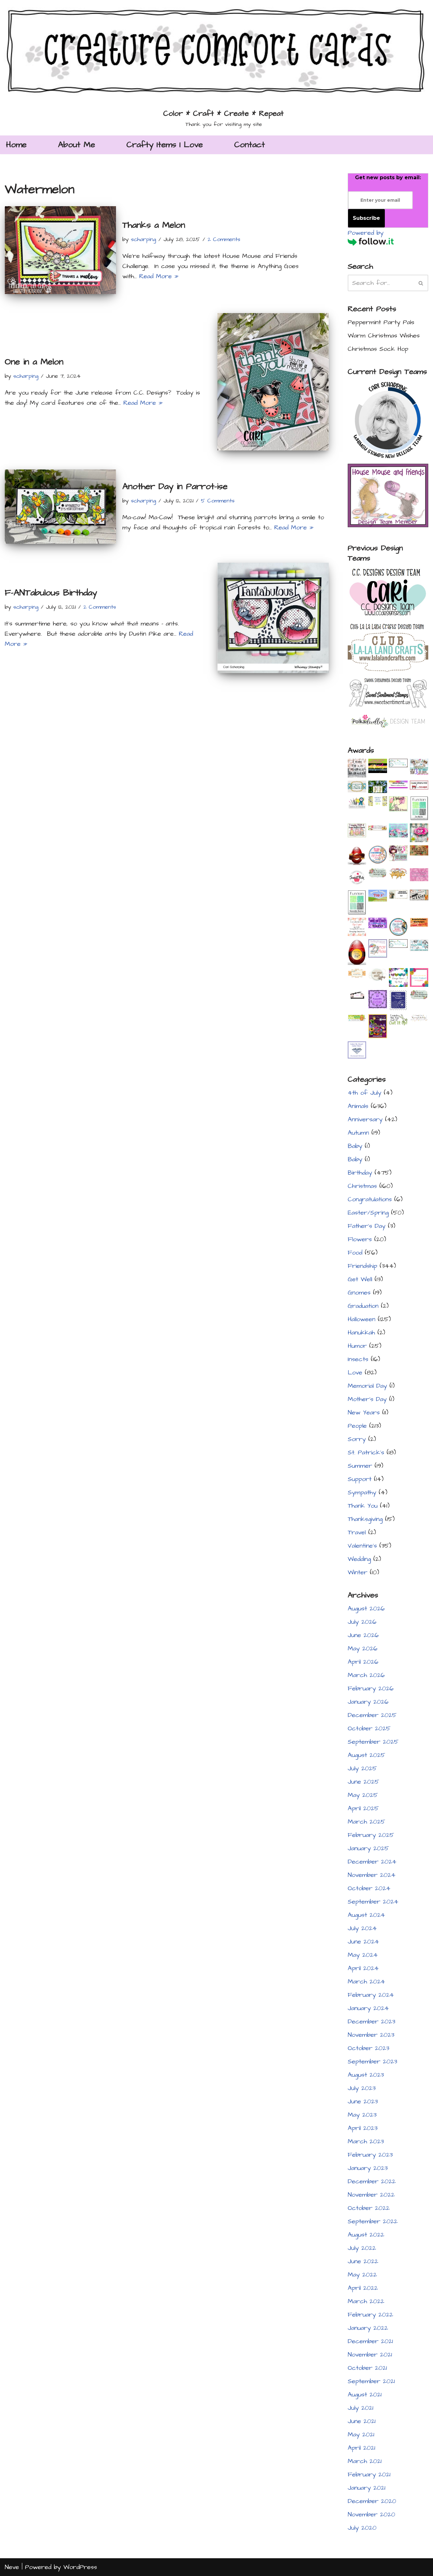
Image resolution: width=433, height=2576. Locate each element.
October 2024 (369, 1888)
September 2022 (373, 2221)
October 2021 (367, 2368)
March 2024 (366, 1982)
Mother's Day (367, 1399)
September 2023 (372, 2061)
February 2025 (371, 1835)
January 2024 (368, 2008)
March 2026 (366, 1675)
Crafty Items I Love (165, 145)
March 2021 (365, 2461)
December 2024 (372, 1862)
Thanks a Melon (154, 225)
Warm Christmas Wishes (384, 336)
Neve (12, 2567)
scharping (143, 239)
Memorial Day (367, 1386)
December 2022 (372, 2181)
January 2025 (368, 1848)
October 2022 (369, 2208)
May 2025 (363, 1795)
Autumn (358, 1133)
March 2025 (366, 1822)
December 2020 (372, 2501)
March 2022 (366, 2301)
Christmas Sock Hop (378, 349)
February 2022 (370, 2315)
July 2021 (361, 2408)
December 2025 (372, 1715)
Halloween (362, 1319)
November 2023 (371, 2035)
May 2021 (361, 2435)
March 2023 (366, 2141)
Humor (357, 1346)
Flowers (360, 1239)
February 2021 (369, 2474)
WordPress (80, 2567)
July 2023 (362, 2088)
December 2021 (370, 2341)
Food (355, 1253)
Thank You (363, 1506)
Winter (358, 1572)
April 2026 (363, 1662)
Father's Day (367, 1226)
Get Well (360, 1279)
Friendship (362, 1266)
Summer (360, 1466)
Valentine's (362, 1546)
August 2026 (366, 1609)
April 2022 (363, 2288)
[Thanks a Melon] (60, 250)
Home (16, 145)
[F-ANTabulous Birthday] (273, 618)
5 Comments (218, 501)
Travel (357, 1532)
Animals (358, 1106)
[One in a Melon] (273, 382)
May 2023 (362, 2115)
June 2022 (363, 2261)
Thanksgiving (365, 1519)
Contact (250, 145)
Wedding (359, 1559)
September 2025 (373, 1742)
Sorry (357, 1439)
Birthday (360, 1173)
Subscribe (366, 218)
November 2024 (372, 1875)
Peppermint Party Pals (381, 322)
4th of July (365, 1093)
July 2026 (362, 1622)
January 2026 (368, 1702)
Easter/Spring (368, 1213)
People (357, 1426)
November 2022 (371, 2195)
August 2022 (366, 2235)
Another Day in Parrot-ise (175, 486)
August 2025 (366, 1755)
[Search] (421, 283)
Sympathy (362, 1492)
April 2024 (363, 1968)
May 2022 (362, 2275)
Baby (355, 1146)
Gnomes (359, 1293)
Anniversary (365, 1119)
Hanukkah (361, 1333)
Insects (358, 1359)
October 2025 (369, 1728)
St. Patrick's (366, 1452)
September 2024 (373, 1902)
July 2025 (362, 1768)
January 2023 (368, 2168)
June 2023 (363, 2101)
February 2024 (371, 1995)
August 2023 (366, 2075)
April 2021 (362, 2448)
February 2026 (371, 1688)
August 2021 (365, 2395)
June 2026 (363, 1635)
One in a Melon (34, 362)
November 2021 (370, 2355)
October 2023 (368, 2048)
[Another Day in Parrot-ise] (60, 507)
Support (360, 1479)
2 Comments (224, 239)
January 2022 (368, 2328)
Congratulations (370, 1199)
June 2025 (363, 1782)
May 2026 (363, 1649)
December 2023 (372, 2022)
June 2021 (362, 2421)
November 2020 (372, 2514)
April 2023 (363, 2128)
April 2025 (363, 1808)
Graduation (363, 1306)
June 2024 (363, 1942)
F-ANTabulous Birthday (51, 593)
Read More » (159, 276)
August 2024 (366, 1915)
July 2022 (362, 2248)
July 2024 (362, 1928)
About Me (77, 145)
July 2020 (362, 2528)
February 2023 (370, 2155)
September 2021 (371, 2381)
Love (355, 1373)
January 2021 (367, 2488)
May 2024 (363, 1955)
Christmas (362, 1186)
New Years (364, 1413)
